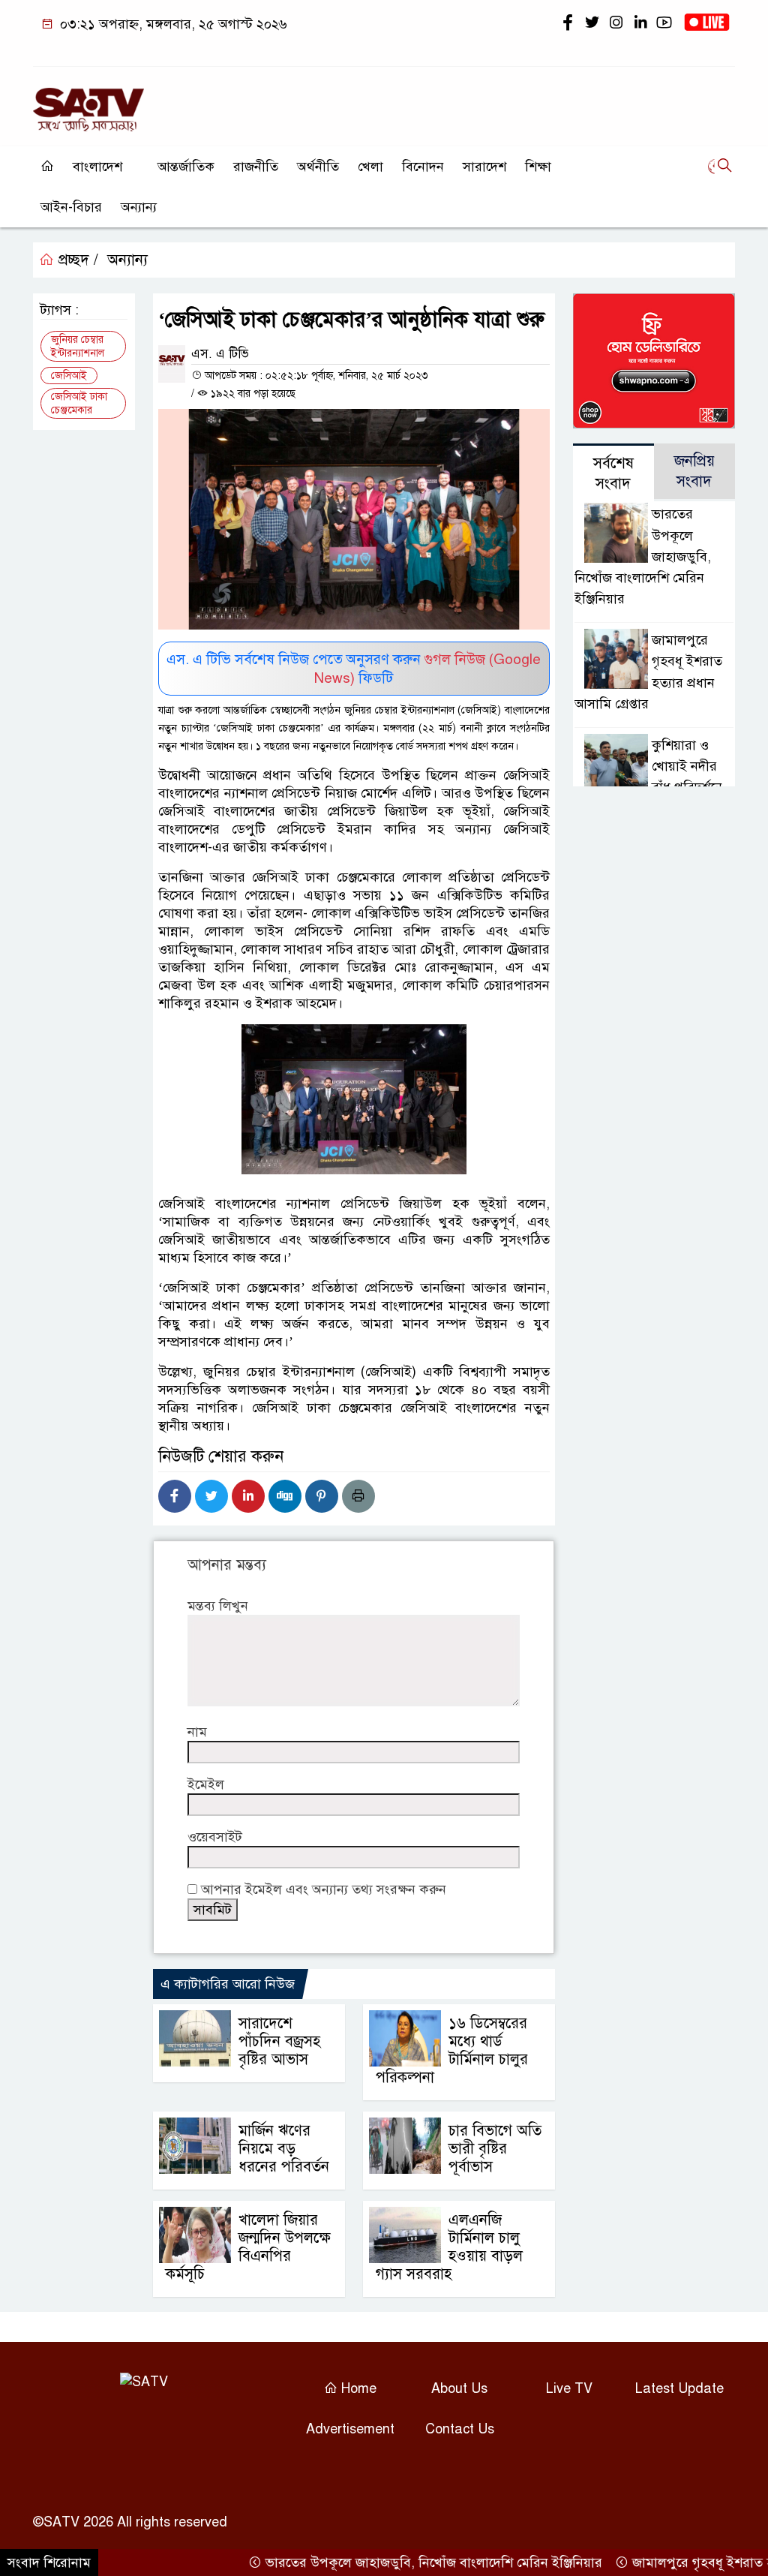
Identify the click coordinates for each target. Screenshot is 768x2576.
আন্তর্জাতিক (186, 167)
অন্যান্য (139, 207)
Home (357, 2388)
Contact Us (460, 2429)
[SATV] (88, 103)
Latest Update (679, 2388)
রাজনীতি (256, 167)
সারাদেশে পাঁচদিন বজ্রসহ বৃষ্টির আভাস (279, 2041)
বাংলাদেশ (97, 167)
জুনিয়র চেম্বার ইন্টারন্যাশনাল (78, 346)
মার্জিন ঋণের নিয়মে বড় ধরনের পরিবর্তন (284, 2149)
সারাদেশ (484, 167)
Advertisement (350, 2429)
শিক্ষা (538, 167)
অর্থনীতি (318, 167)
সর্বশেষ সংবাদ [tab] (613, 473)
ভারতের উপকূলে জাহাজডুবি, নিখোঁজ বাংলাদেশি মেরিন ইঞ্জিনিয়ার (398, 2562)
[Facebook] (175, 1496)
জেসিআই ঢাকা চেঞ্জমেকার (79, 403)
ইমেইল (206, 1784)
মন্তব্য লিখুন (218, 1606)
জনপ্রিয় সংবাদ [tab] (694, 471)
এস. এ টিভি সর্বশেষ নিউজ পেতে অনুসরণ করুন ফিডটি (354, 669)
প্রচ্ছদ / (76, 260)
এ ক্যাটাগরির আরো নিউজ (228, 1984)
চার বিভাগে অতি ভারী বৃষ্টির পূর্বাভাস (495, 2149)
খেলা (370, 167)
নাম (197, 1732)
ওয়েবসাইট (215, 1837)
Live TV (569, 2388)
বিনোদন (423, 167)
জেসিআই (69, 376)
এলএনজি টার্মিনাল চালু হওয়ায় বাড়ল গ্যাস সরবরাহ (449, 2247)
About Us (459, 2388)
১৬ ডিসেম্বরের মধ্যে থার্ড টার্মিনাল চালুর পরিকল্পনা (452, 2050)
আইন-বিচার (71, 207)
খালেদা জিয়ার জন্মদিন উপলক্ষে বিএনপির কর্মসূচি (248, 2247)
